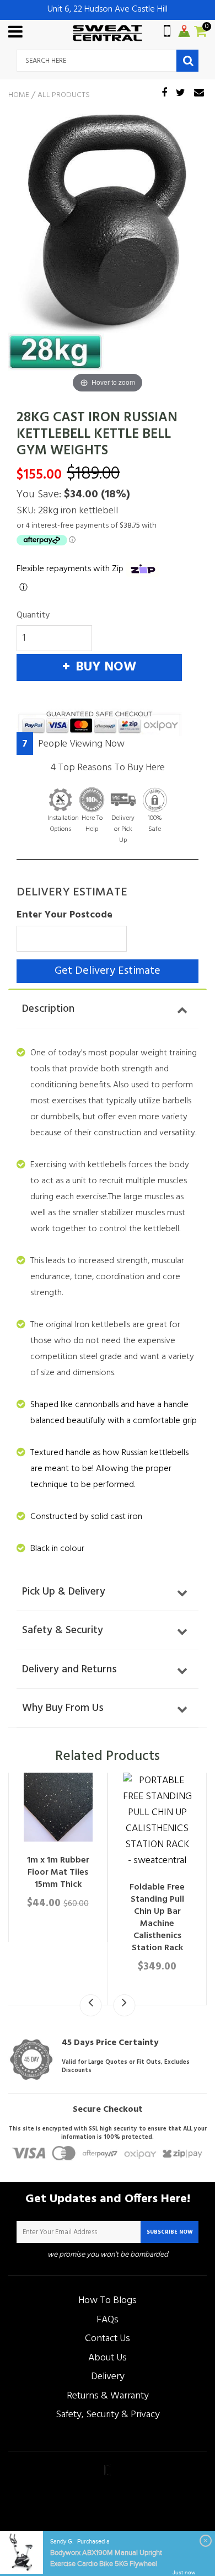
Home (19, 95)
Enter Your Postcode (64, 915)
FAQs (108, 2320)
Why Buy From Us (63, 1708)
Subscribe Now (170, 2232)
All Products (64, 95)
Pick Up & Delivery (64, 1592)
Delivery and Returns (69, 1670)
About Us (108, 2358)
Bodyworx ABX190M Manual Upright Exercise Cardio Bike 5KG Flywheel (106, 2558)
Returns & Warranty (108, 2396)
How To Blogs (108, 2301)
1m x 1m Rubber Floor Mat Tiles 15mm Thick (58, 1872)
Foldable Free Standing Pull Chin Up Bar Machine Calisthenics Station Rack (157, 1918)
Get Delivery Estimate (108, 971)
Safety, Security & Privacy (108, 2415)
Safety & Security (63, 1630)
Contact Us (108, 2339)
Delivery (108, 2377)
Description (48, 1009)
